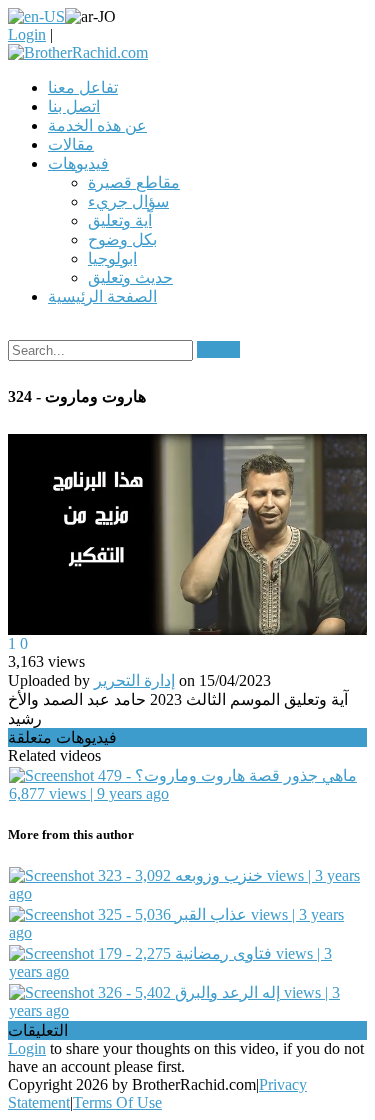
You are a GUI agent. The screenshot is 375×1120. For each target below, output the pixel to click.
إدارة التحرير (134, 680)
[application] (187, 535)
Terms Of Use (117, 1102)
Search (218, 349)
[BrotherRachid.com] (78, 52)
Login (27, 34)
